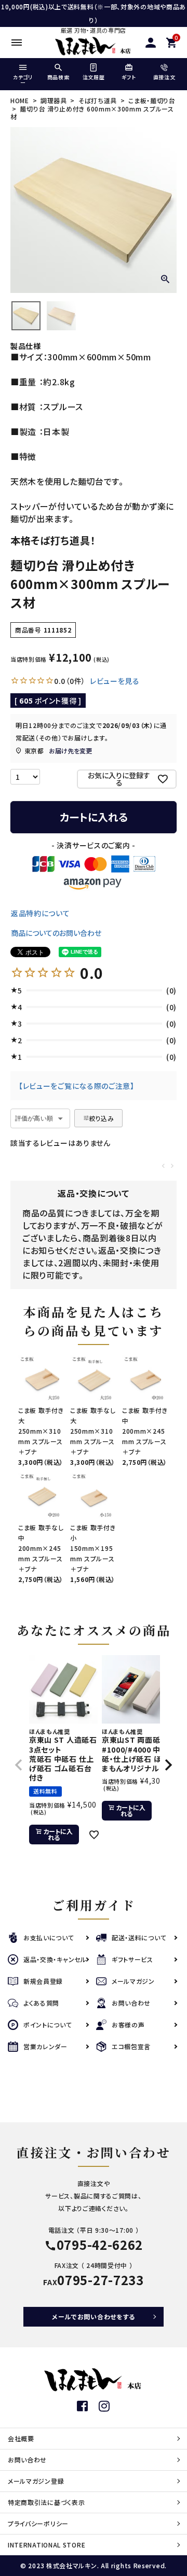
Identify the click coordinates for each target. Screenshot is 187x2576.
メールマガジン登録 (36, 2481)
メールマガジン (133, 1981)
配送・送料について (139, 1937)
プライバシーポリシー (38, 2523)
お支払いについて (49, 1937)
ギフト (129, 77)
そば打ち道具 (98, 100)
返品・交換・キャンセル (55, 1959)
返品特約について (41, 913)
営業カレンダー (45, 2046)
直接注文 (164, 77)
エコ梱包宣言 (131, 2046)
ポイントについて (48, 2025)
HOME (20, 100)
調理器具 (54, 100)
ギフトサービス (132, 1959)
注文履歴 (94, 77)
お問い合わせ (131, 2003)
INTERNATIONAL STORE (46, 2545)
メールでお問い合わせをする (94, 2316)
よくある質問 (41, 2003)
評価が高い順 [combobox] (34, 1118)
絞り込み (102, 1118)
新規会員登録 (43, 1981)
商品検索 (58, 77)
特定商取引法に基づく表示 (46, 2502)
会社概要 (21, 2438)
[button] (19, 1765)
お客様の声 (128, 2025)
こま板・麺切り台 (152, 100)
